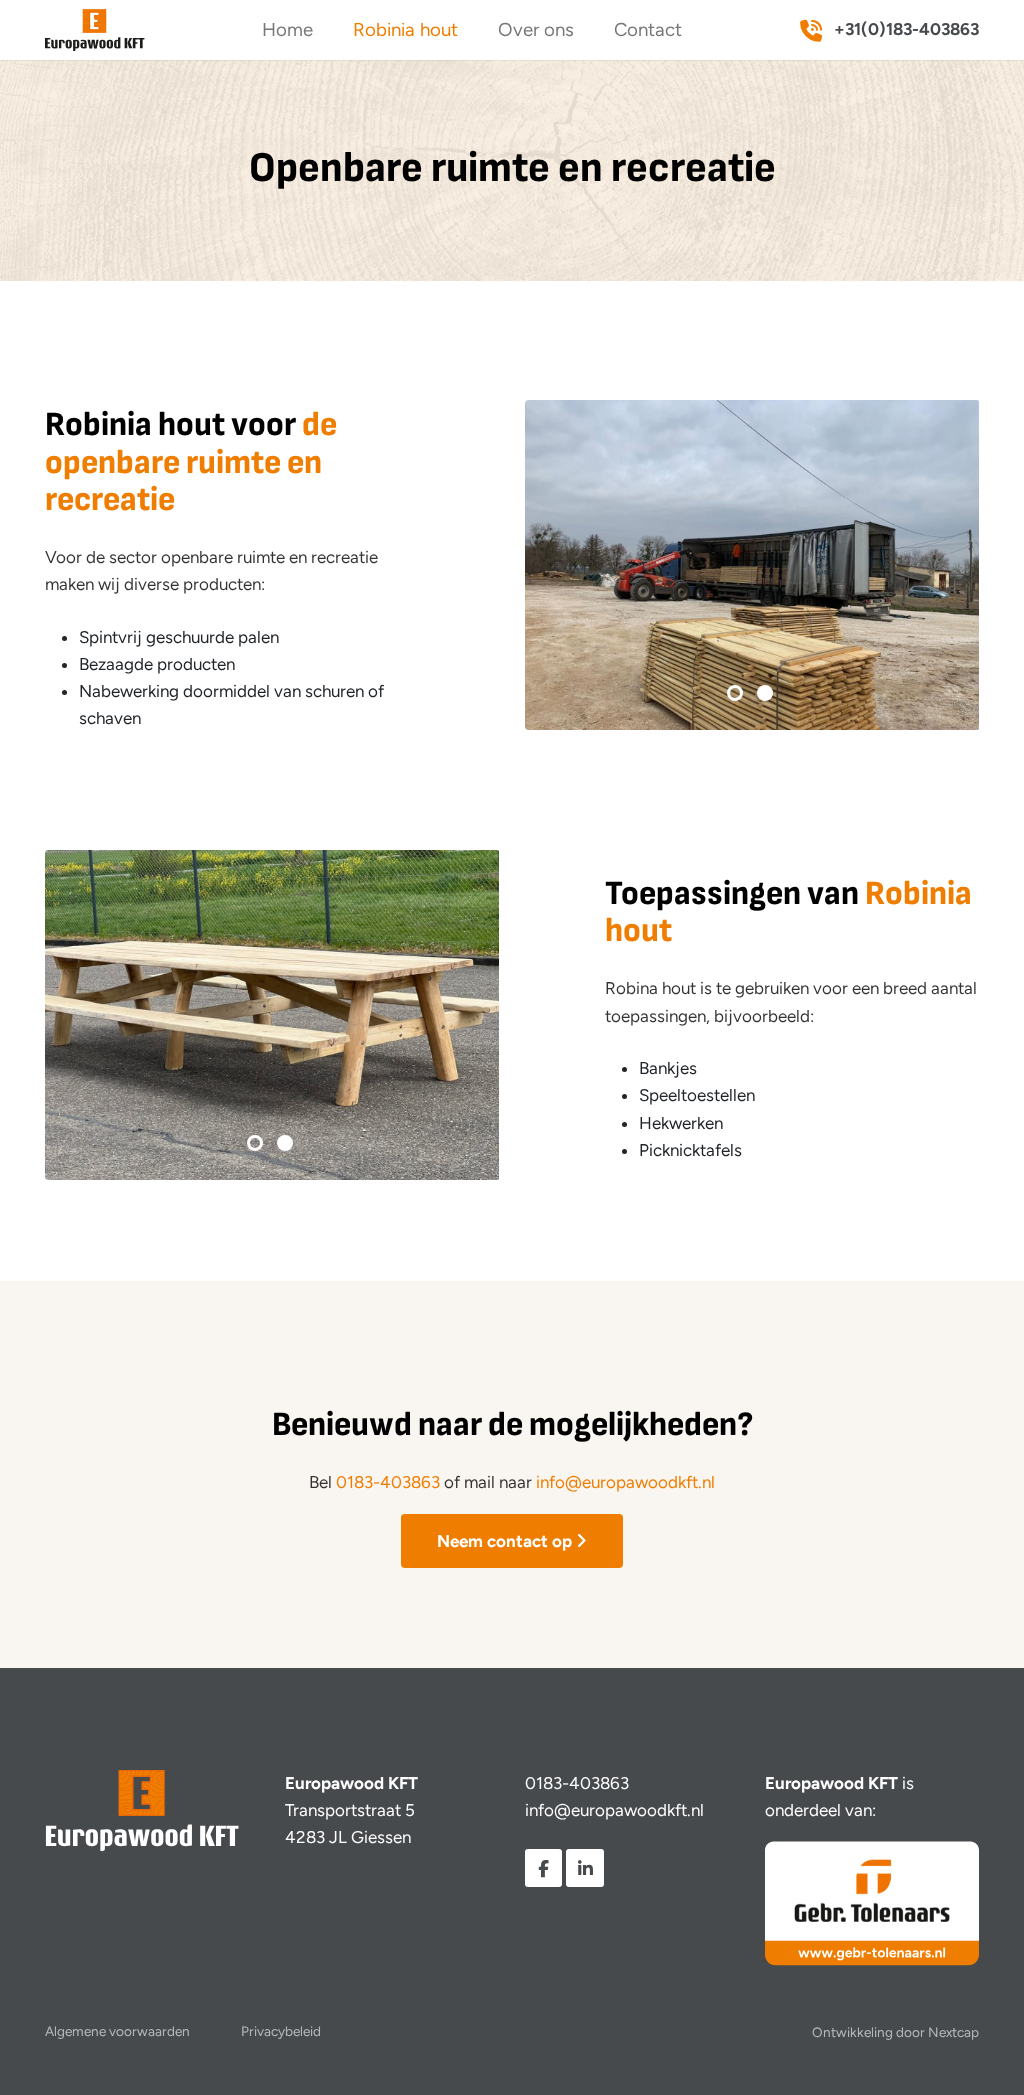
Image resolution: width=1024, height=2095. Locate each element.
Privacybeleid (281, 2031)
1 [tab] (737, 695)
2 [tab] (767, 695)
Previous (559, 565)
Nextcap (953, 2032)
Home (287, 29)
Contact (648, 29)
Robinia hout (405, 29)
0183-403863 (388, 1482)
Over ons (536, 29)
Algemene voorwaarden (117, 2031)
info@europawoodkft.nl (625, 1482)
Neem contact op (504, 1541)
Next (945, 565)
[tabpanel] (752, 565)
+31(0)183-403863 (904, 29)
